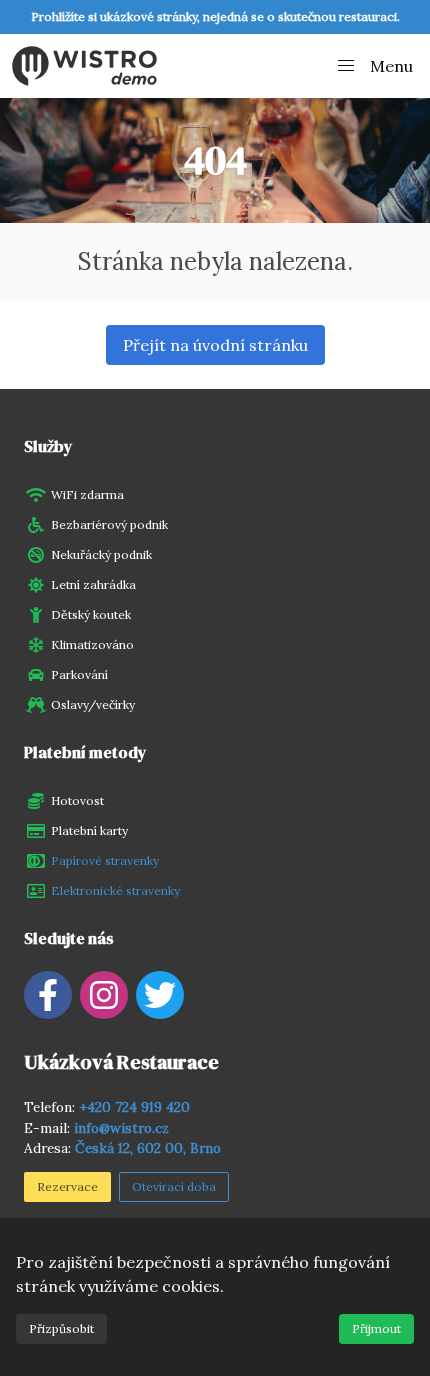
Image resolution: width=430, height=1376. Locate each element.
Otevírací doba (174, 1186)
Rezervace (67, 1186)
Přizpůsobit (61, 1328)
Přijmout (376, 1328)
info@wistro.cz (121, 1128)
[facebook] (48, 995)
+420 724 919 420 (134, 1107)
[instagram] (104, 995)
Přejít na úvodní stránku (215, 345)
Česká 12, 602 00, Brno (148, 1148)
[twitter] (160, 995)
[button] (374, 66)
